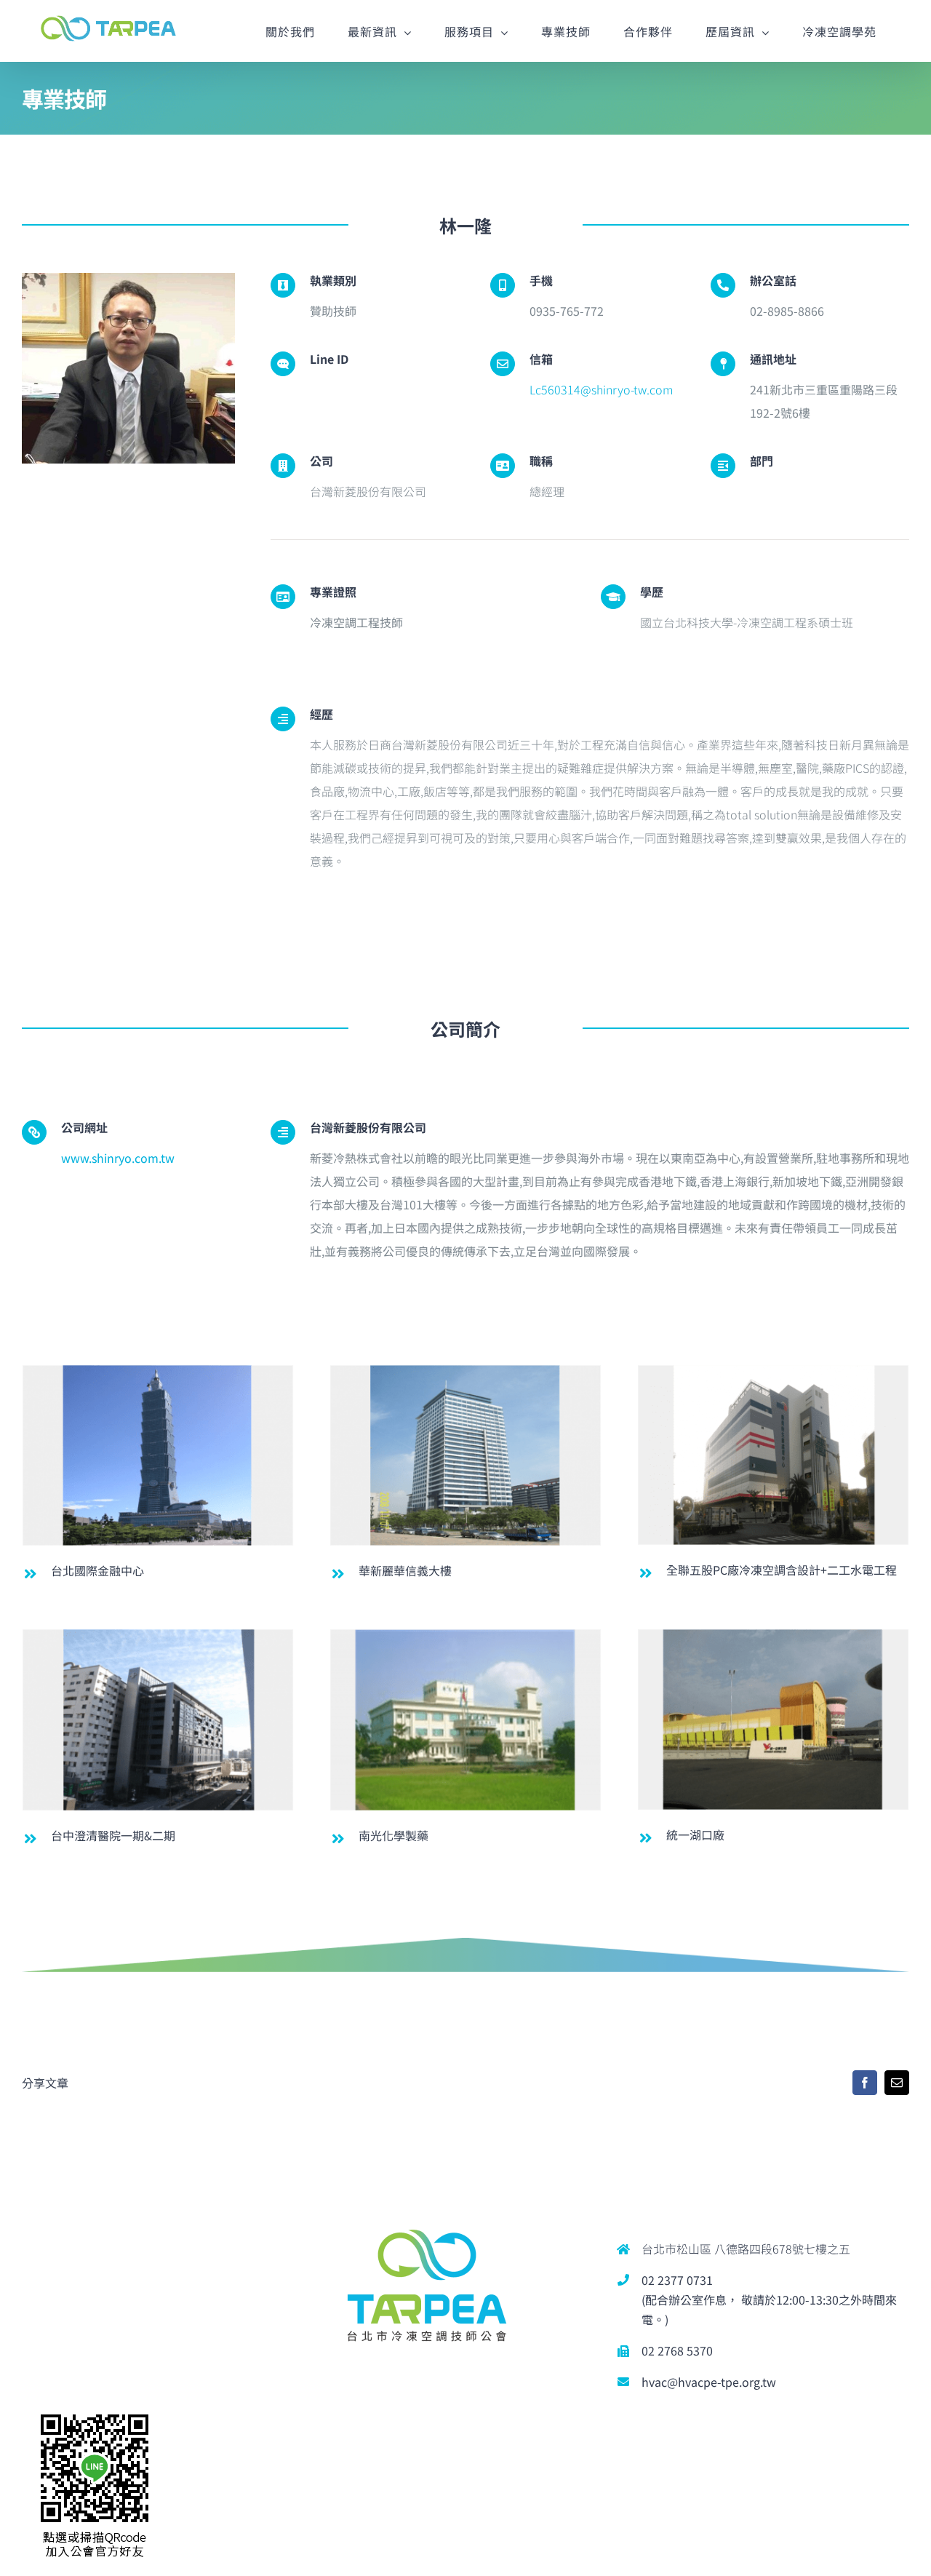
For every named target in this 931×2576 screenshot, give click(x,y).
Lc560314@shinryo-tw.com (601, 389)
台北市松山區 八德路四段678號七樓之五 (746, 2249)
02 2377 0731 (677, 2280)
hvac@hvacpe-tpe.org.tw (709, 2382)
